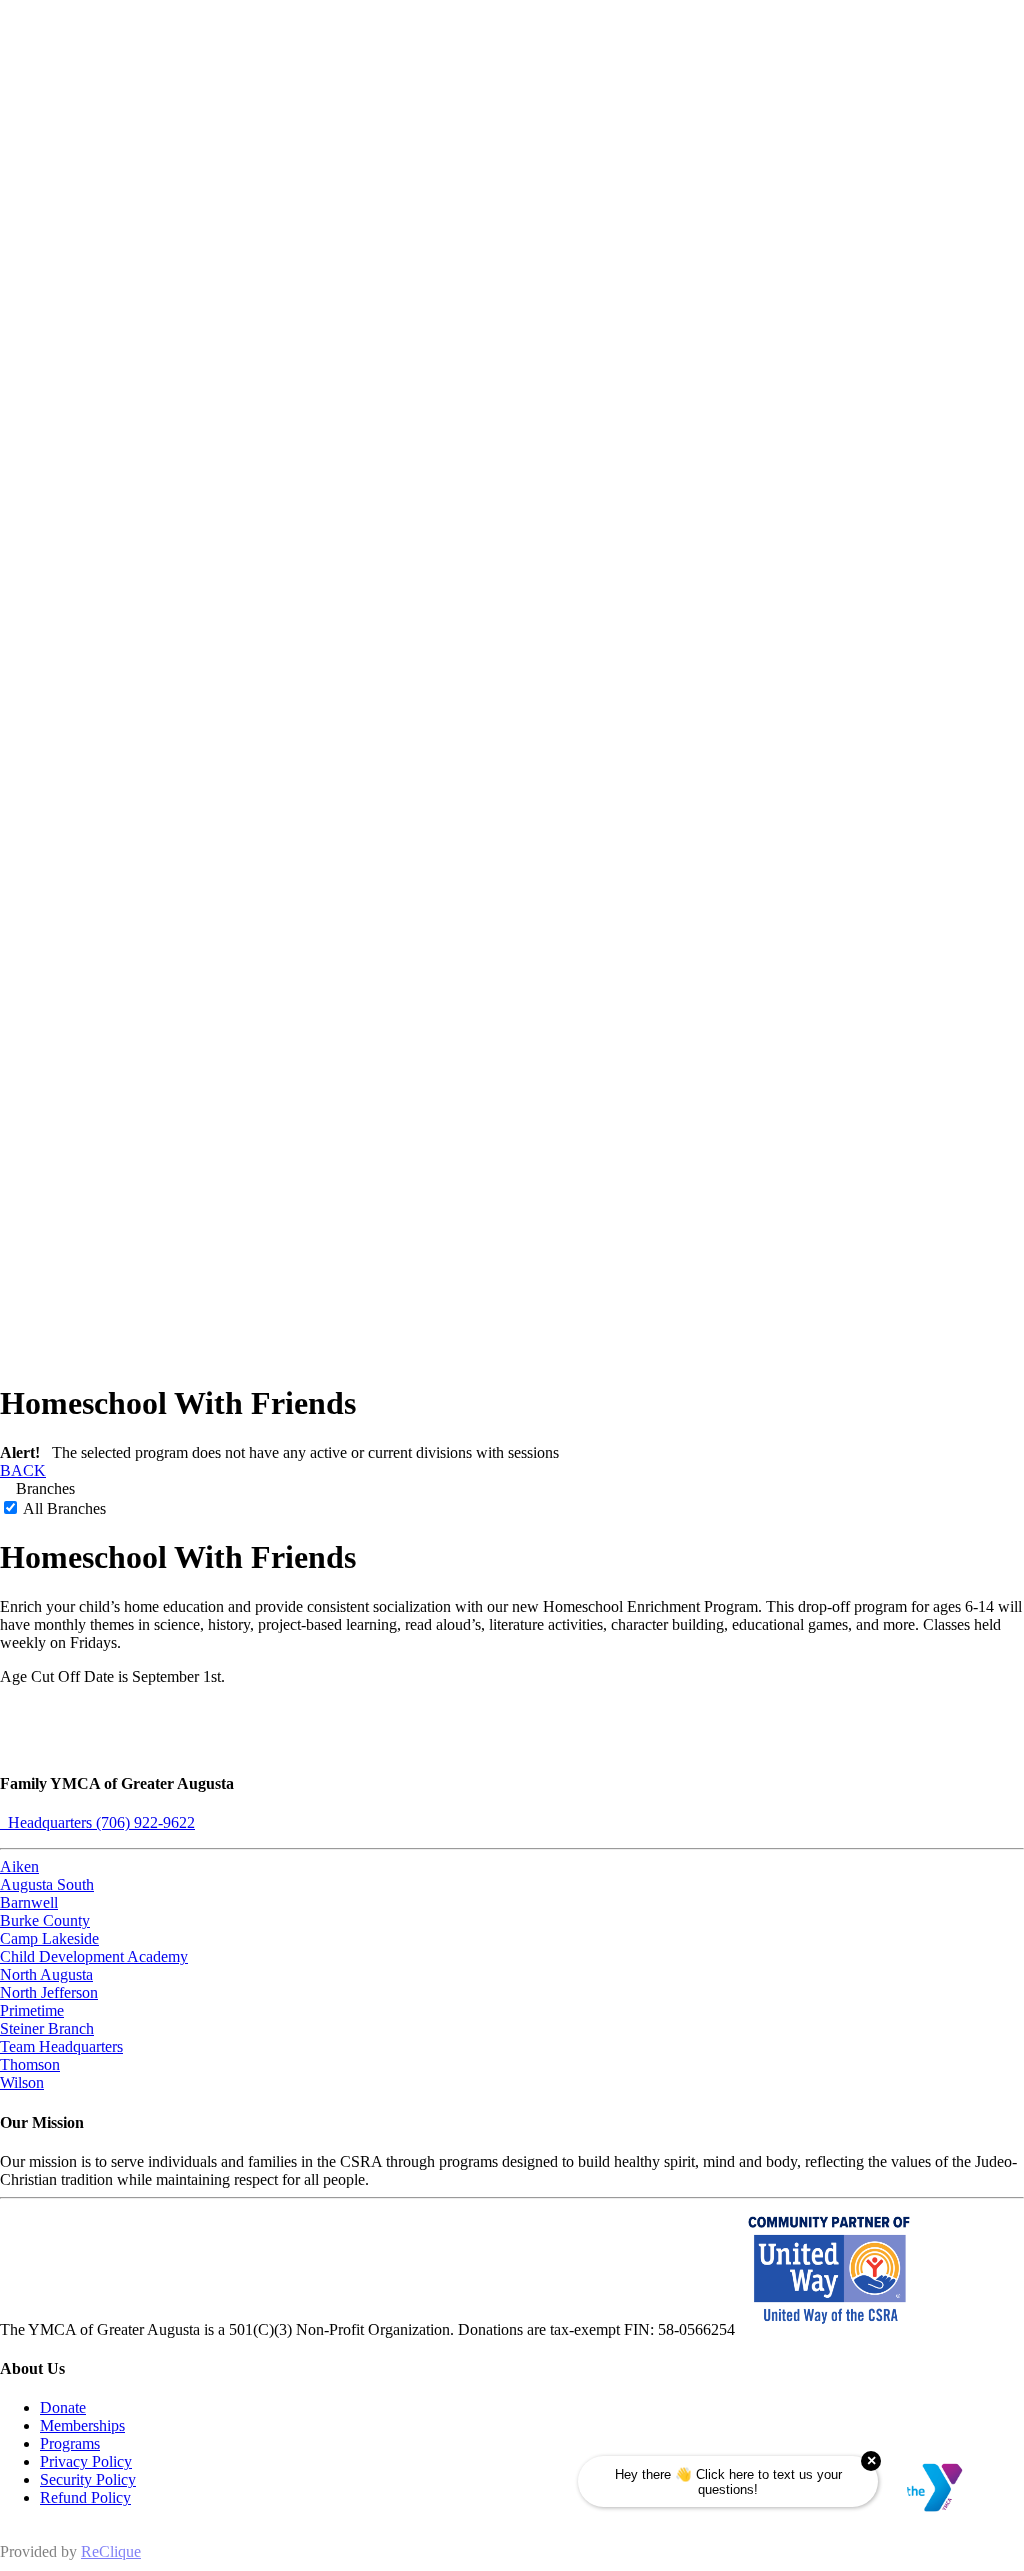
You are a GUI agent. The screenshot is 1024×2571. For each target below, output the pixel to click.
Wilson (22, 2082)
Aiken (19, 1866)
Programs (70, 2443)
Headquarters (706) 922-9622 (97, 1822)
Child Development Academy (94, 1956)
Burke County (45, 1920)
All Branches (63, 1508)
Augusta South (47, 1884)
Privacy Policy (86, 2461)
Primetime (32, 2010)
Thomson (30, 2064)
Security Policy (88, 2479)
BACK (23, 1470)
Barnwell (29, 1902)
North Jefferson (49, 1992)
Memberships (82, 2425)
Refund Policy (85, 2497)
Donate (63, 2407)
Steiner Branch (47, 2028)
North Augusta (46, 1974)
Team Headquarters (61, 2046)
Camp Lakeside (49, 1938)
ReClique (111, 2551)
